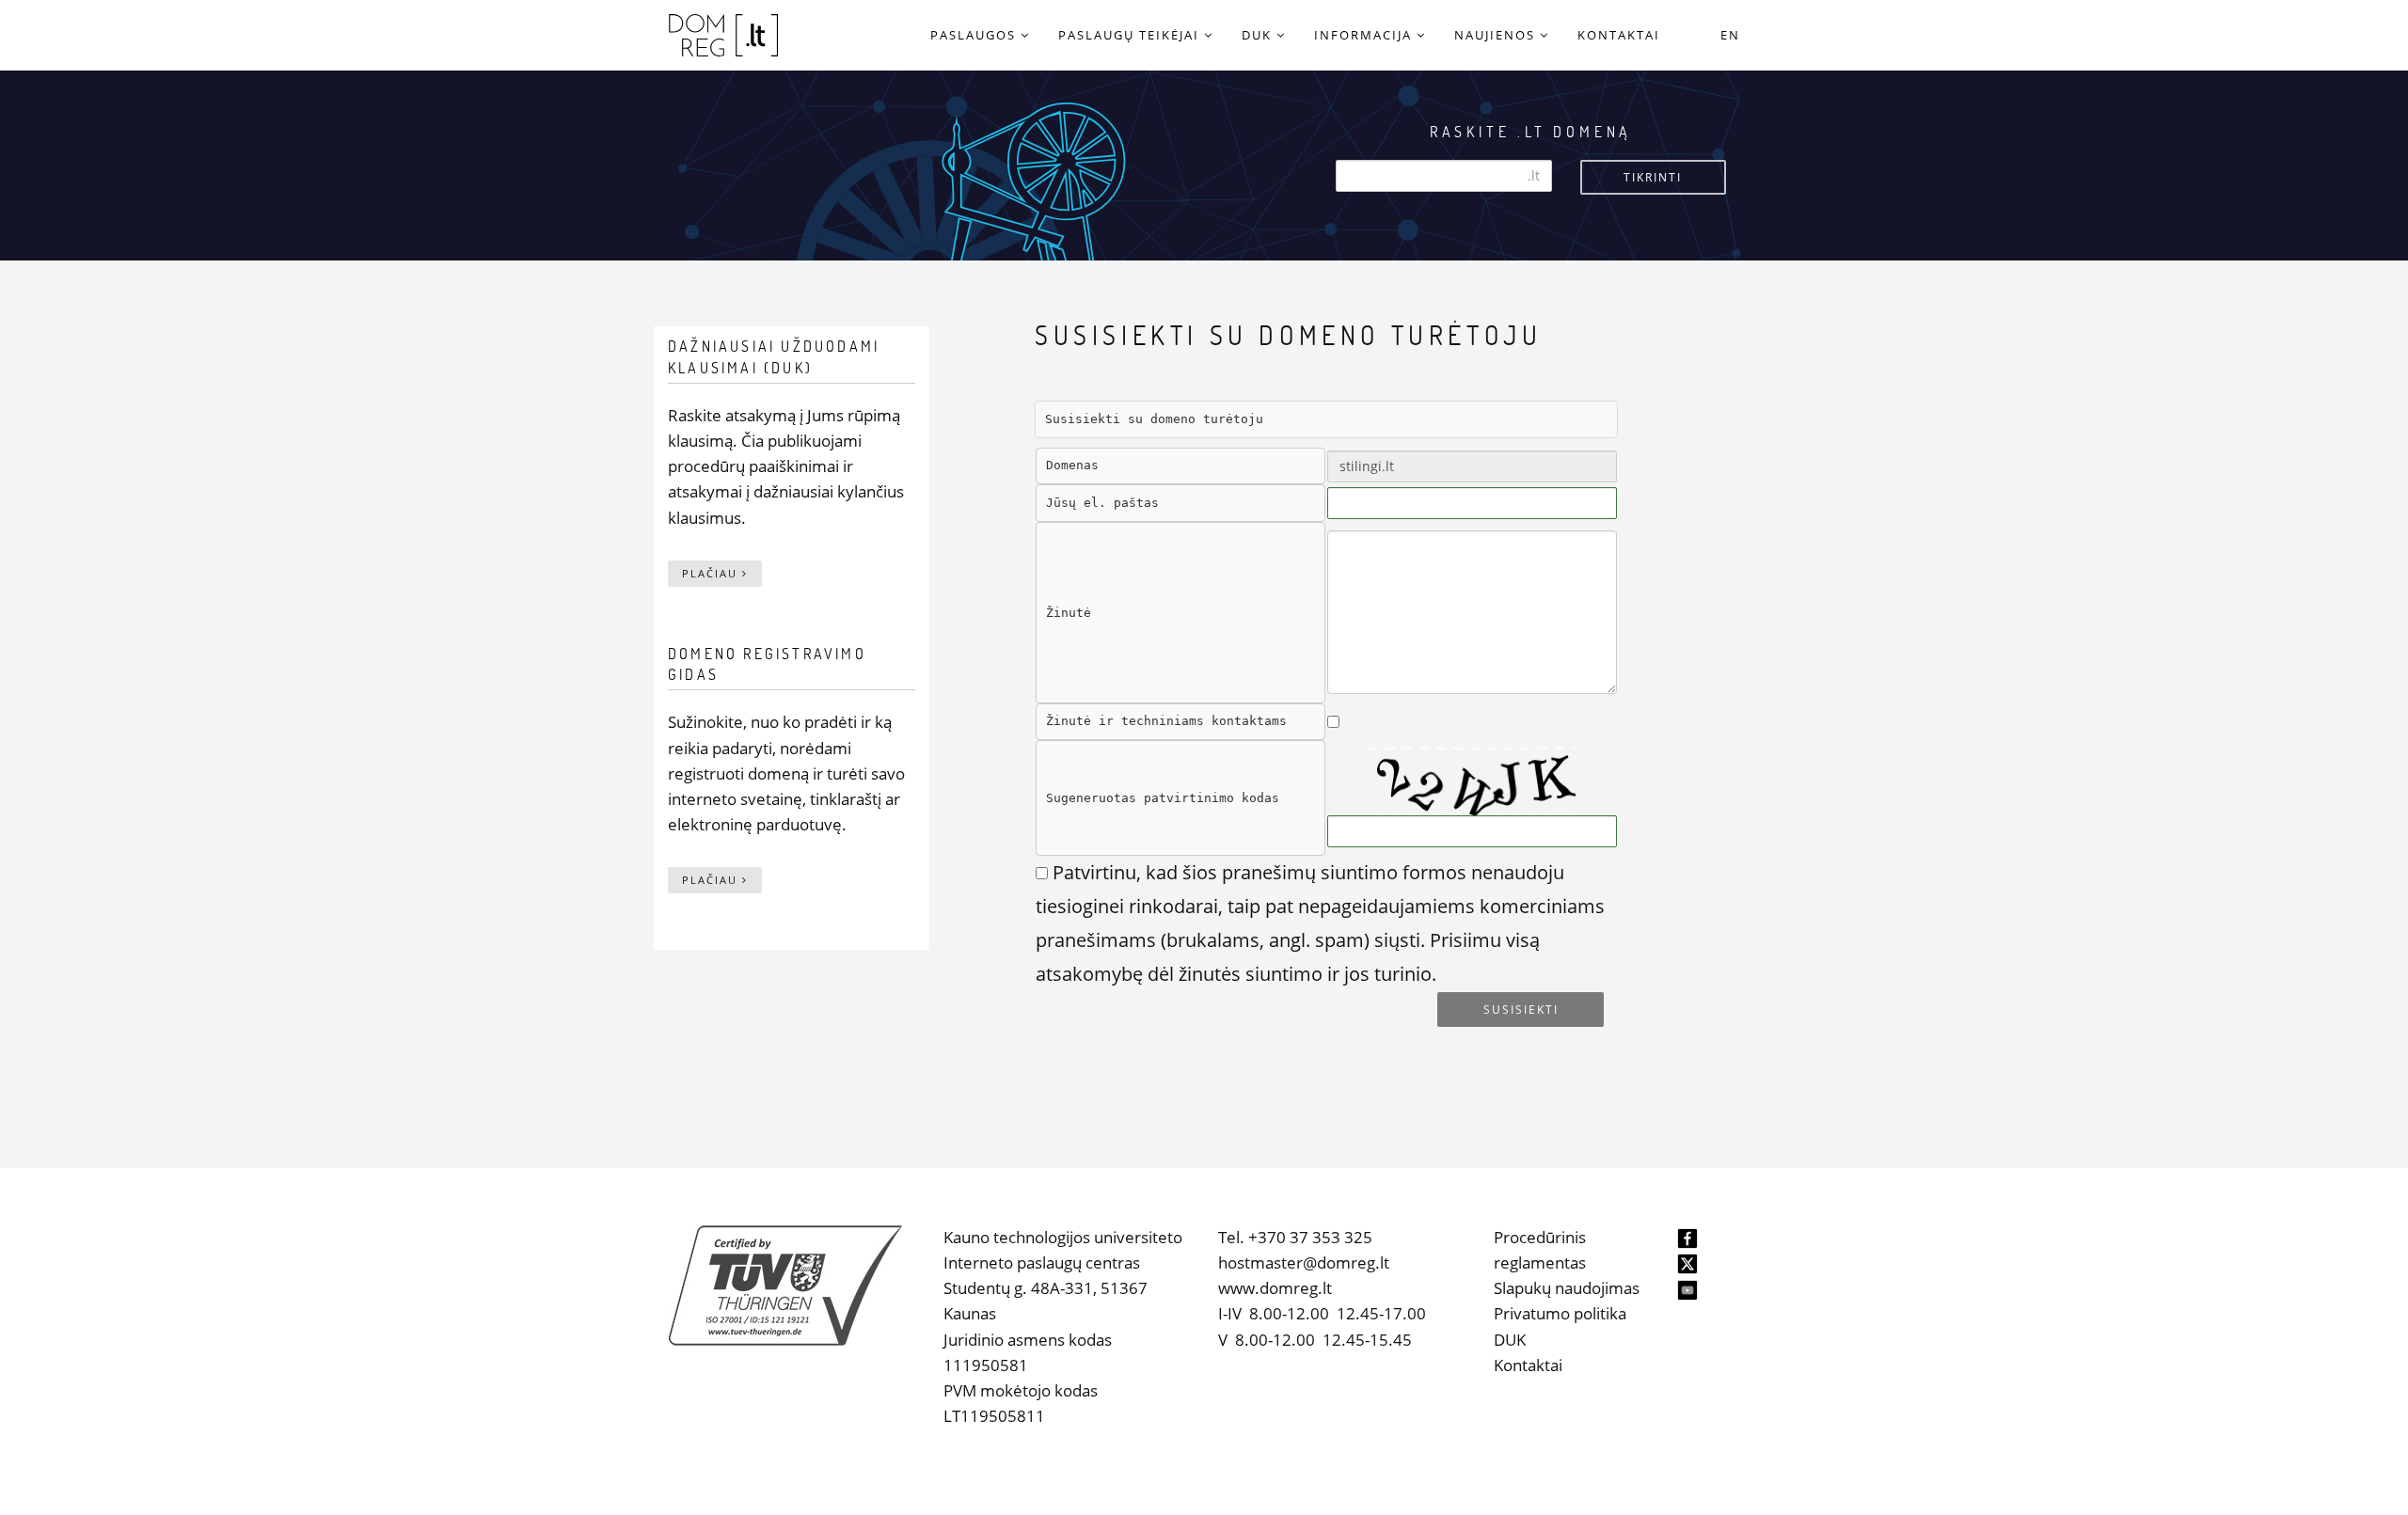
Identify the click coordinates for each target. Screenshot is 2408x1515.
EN (1730, 35)
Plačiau (712, 573)
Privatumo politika (1560, 1313)
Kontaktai (1528, 1365)
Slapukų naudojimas (1567, 1288)
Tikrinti (1653, 177)
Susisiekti (1521, 1010)
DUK (1510, 1340)
